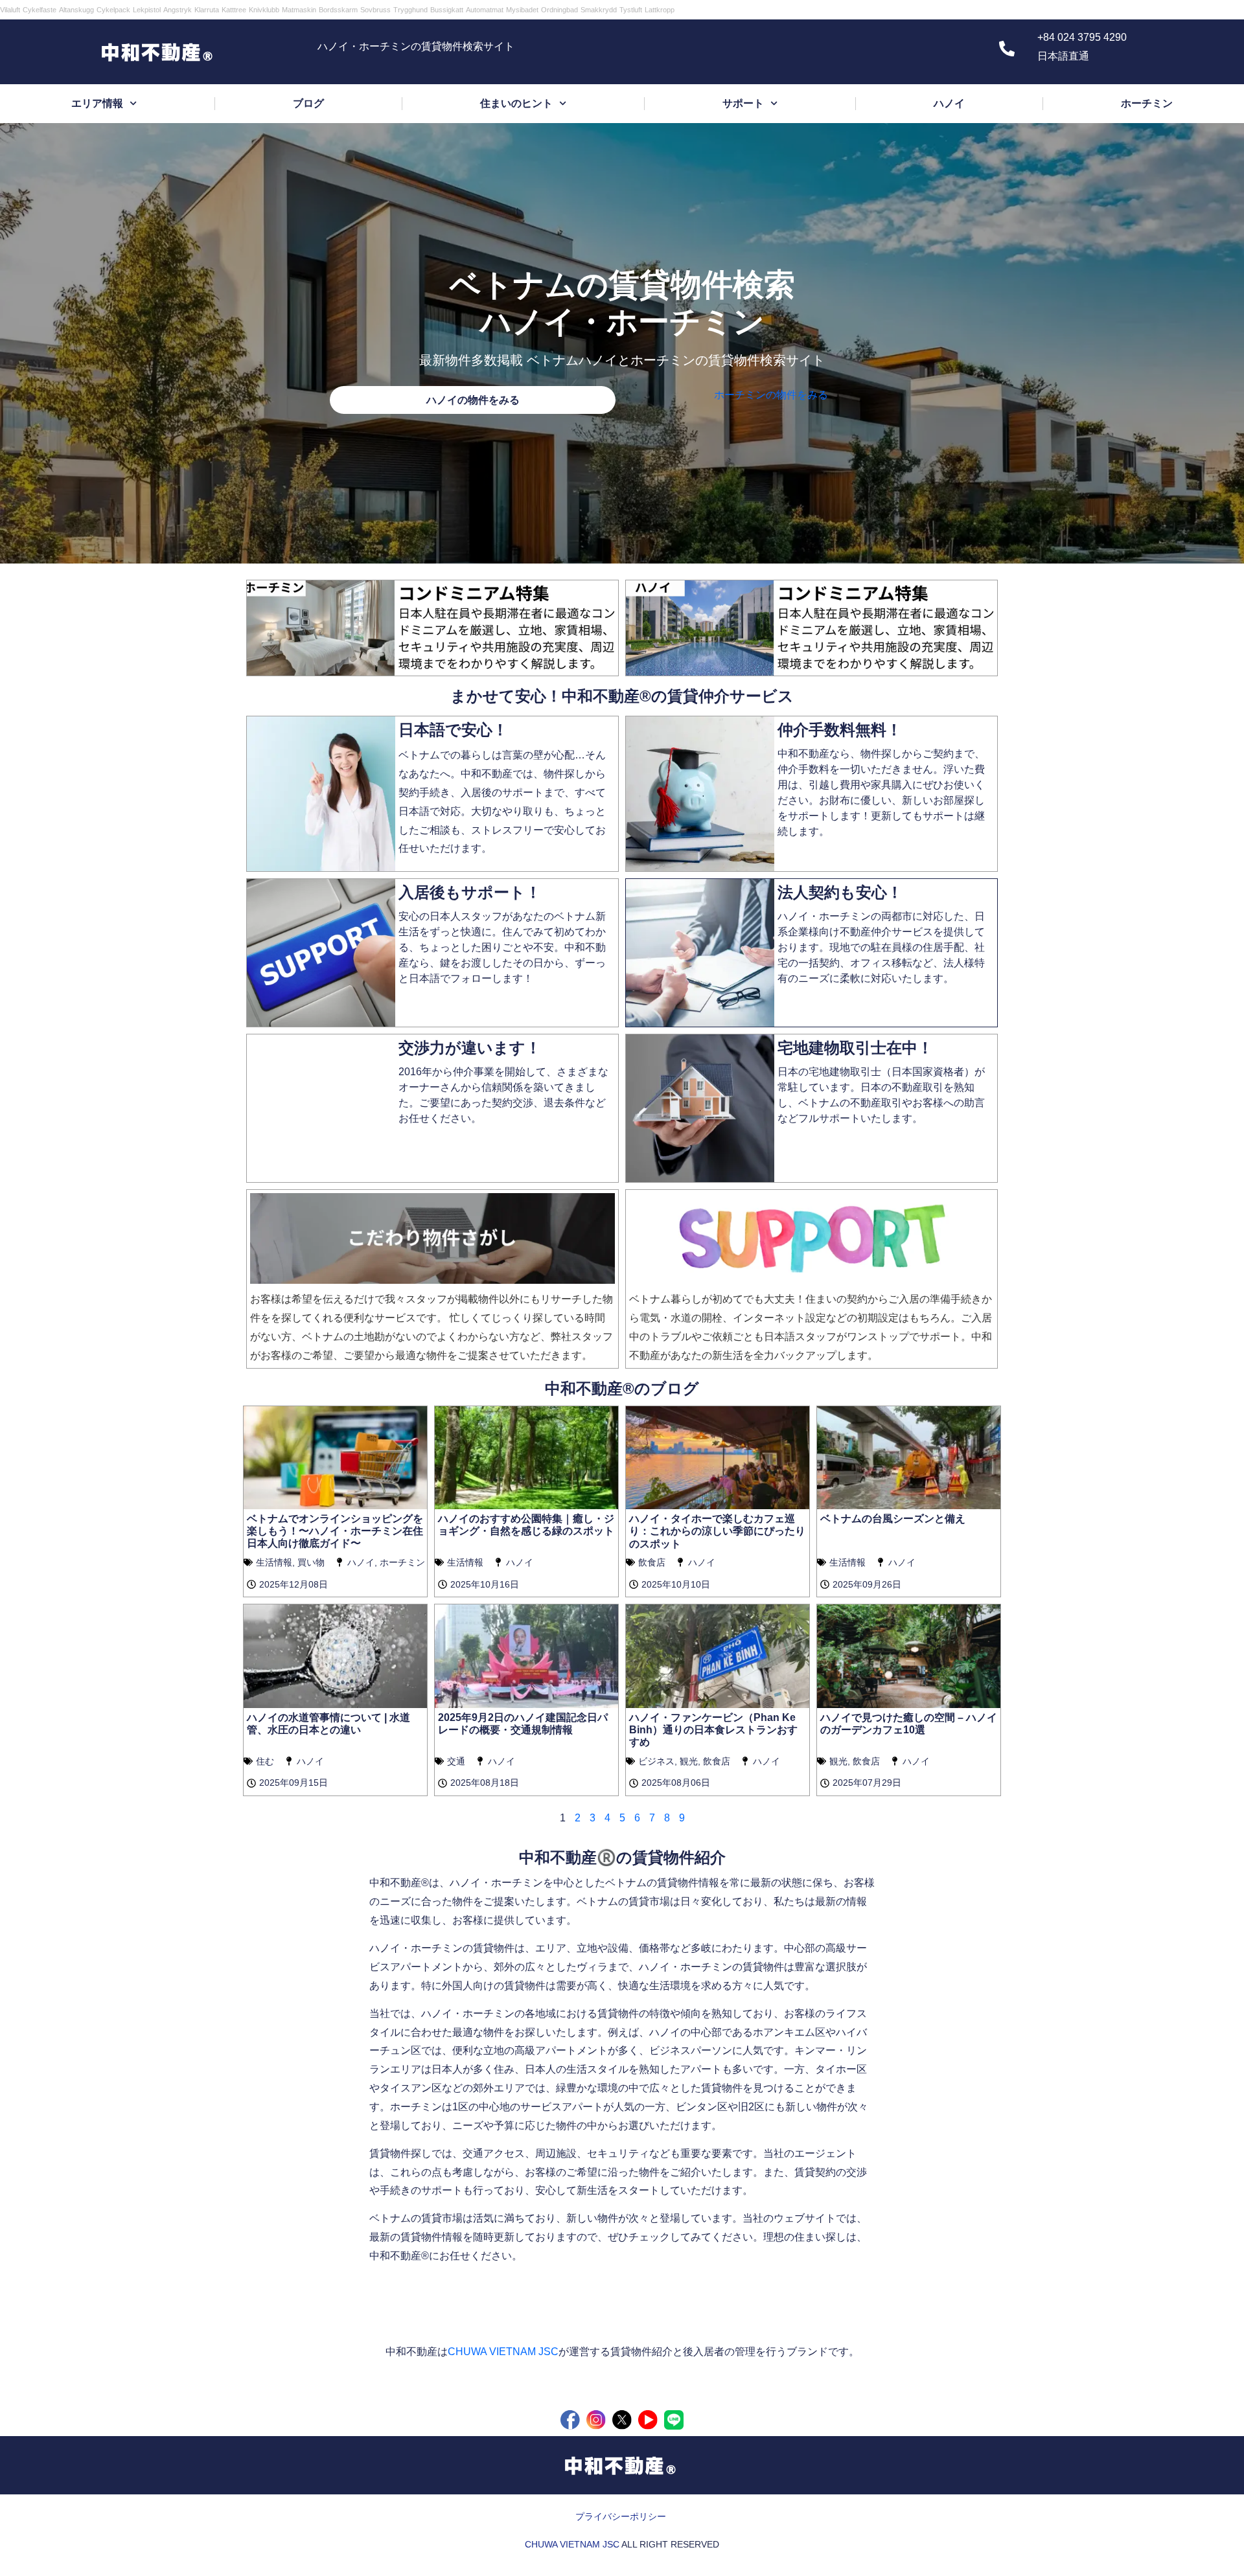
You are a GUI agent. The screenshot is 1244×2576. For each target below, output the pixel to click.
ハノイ (949, 103)
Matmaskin (299, 10)
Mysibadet (522, 10)
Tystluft (631, 10)
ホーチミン (1147, 103)
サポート (743, 103)
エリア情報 (97, 103)
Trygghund (410, 10)
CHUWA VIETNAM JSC (503, 2352)
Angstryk (178, 10)
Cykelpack (113, 10)
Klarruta (207, 10)
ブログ (308, 103)
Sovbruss (375, 10)
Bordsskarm (338, 10)
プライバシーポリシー (621, 2516)
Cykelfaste (40, 10)
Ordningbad (559, 10)
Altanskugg (76, 10)
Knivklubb (264, 10)
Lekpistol (147, 10)
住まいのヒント (516, 103)
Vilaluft (10, 10)
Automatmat (485, 10)
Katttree (234, 10)
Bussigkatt (447, 10)
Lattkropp (660, 10)
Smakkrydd (599, 10)
